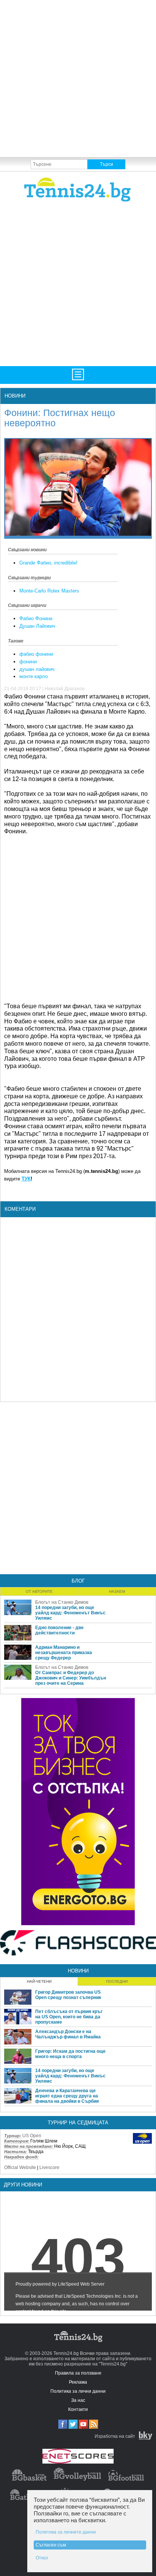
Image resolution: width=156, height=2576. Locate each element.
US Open (32, 2136)
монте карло (34, 676)
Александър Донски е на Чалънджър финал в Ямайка (68, 2034)
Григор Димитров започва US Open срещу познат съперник (68, 1995)
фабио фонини (36, 654)
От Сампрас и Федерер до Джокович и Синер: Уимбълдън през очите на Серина (71, 1678)
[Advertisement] (78, 78)
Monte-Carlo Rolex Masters (49, 591)
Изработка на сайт (115, 2436)
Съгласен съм (51, 2545)
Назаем (117, 1591)
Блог (78, 1581)
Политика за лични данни (78, 2391)
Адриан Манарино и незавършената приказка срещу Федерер (64, 1653)
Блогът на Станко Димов (62, 1602)
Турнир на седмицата (78, 2123)
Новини (15, 396)
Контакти (78, 2409)
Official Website (20, 2167)
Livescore (49, 2167)
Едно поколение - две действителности (59, 1630)
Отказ (42, 2558)
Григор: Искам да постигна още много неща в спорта (70, 2054)
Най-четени (39, 1981)
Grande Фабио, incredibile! (48, 563)
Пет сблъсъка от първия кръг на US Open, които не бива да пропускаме (69, 2017)
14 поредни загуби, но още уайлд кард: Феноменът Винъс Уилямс (70, 1613)
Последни (117, 1981)
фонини (28, 662)
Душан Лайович (37, 626)
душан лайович (37, 669)
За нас (78, 2400)
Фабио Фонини (36, 618)
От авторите (39, 1591)
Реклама (78, 2382)
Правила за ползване (78, 2373)
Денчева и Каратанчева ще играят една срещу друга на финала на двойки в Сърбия (67, 2096)
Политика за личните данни (66, 2532)
